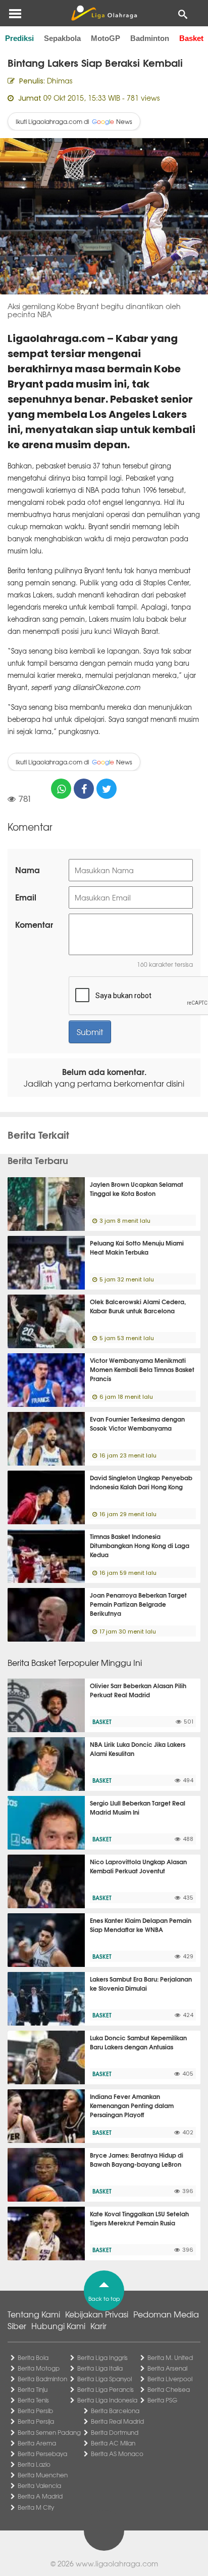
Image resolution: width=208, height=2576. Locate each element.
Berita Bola (33, 2357)
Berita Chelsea (169, 2389)
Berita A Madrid (40, 2496)
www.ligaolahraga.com (117, 2563)
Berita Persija (36, 2421)
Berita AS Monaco (117, 2454)
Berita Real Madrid (117, 2421)
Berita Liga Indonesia (107, 2400)
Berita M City (36, 2507)
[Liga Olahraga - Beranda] (104, 13)
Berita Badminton (42, 2379)
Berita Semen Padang (49, 2432)
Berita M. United (170, 2357)
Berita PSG (162, 2400)
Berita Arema (37, 2443)
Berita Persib (35, 2411)
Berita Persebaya (42, 2454)
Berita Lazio (34, 2464)
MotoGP (106, 38)
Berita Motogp (39, 2368)
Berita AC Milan (113, 2443)
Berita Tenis (33, 2400)
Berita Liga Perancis (106, 2389)
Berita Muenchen (43, 2475)
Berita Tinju (33, 2389)
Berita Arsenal (167, 2368)
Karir (98, 2326)
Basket (191, 38)
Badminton (150, 38)
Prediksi (19, 38)
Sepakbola (62, 38)
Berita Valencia (39, 2485)
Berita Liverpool (170, 2379)
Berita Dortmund (115, 2432)
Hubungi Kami (58, 2326)
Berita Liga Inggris (102, 2357)
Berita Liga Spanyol (105, 2379)
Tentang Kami (34, 2314)
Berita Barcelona (115, 2411)
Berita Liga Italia (100, 2368)
